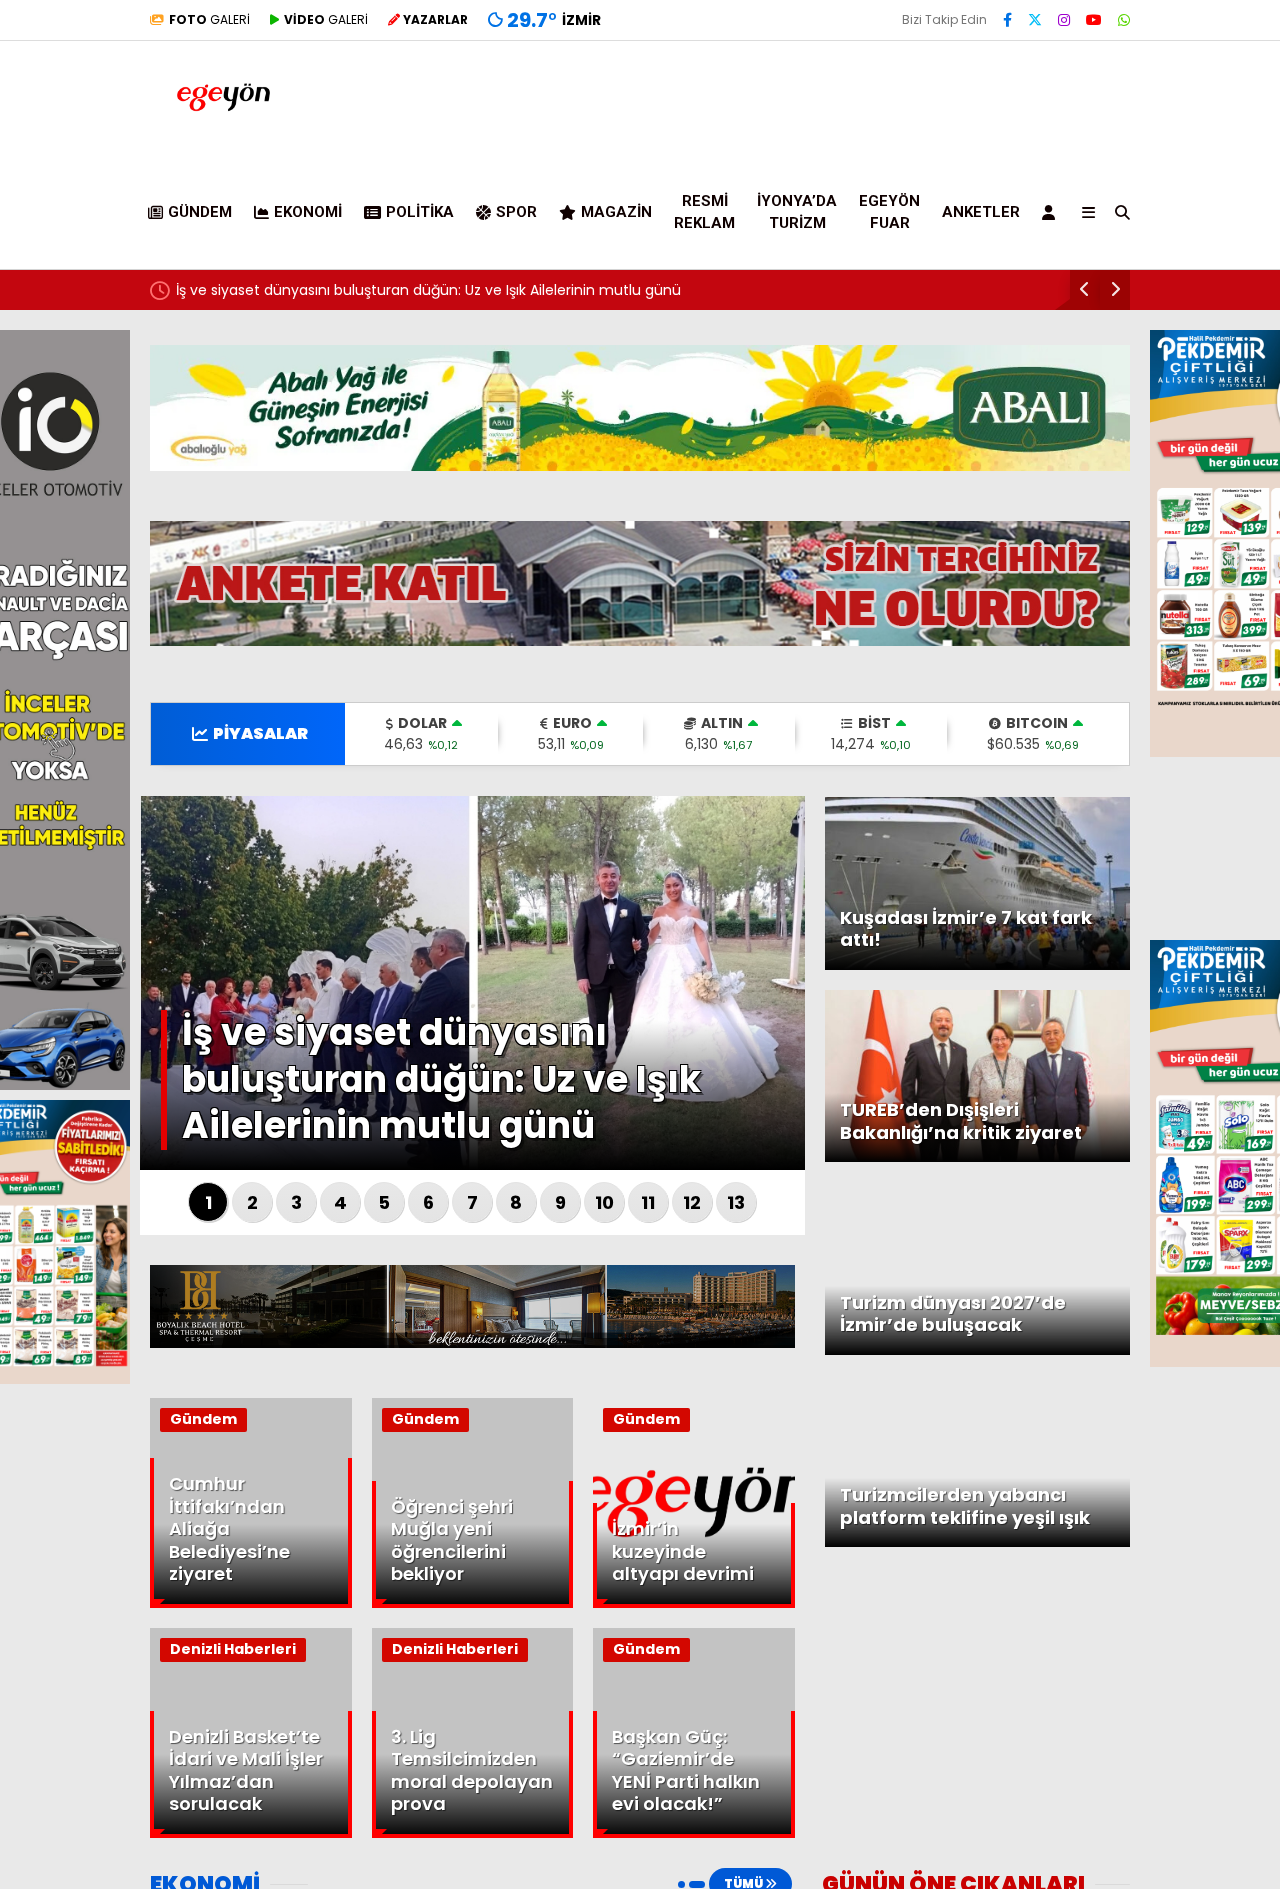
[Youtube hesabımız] (1094, 20)
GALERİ (209, 19)
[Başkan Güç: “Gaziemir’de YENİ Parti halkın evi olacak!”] (694, 1833)
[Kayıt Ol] (1052, 212)
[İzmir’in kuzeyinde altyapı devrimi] (694, 1603)
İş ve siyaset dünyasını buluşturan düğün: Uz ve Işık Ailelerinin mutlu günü (428, 290)
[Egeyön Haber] (223, 129)
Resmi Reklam (704, 212)
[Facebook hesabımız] (1007, 20)
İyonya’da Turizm (797, 212)
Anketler (981, 212)
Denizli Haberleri (233, 1649)
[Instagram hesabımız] (1064, 20)
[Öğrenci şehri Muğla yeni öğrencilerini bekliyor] (473, 1603)
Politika (420, 212)
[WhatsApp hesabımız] (1124, 20)
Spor (516, 212)
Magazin (616, 212)
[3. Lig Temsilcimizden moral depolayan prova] (473, 1833)
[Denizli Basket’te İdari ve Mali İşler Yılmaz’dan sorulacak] (251, 1833)
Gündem (200, 212)
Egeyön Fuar (889, 212)
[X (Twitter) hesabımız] (1035, 20)
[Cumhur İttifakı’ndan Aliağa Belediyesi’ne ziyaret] (251, 1603)
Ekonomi (308, 212)
